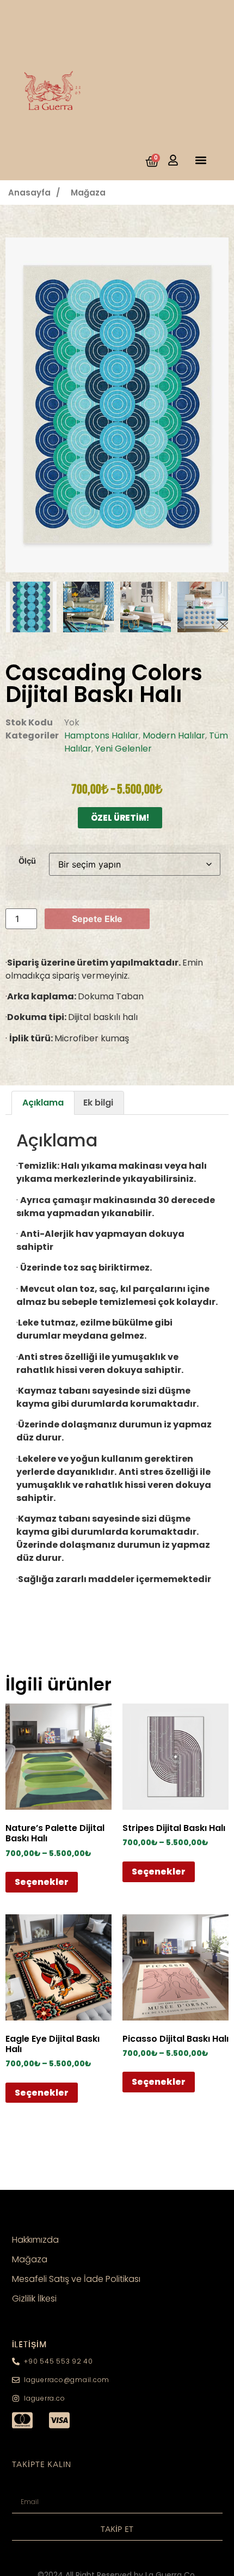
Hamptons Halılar (101, 735)
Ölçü (27, 861)
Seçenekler (42, 1882)
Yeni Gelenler (124, 749)
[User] (173, 160)
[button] (201, 160)
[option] (117, 405)
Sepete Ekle (97, 919)
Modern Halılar (174, 735)
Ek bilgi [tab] (98, 1103)
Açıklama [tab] (43, 1103)
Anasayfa (29, 193)
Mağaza (88, 193)
